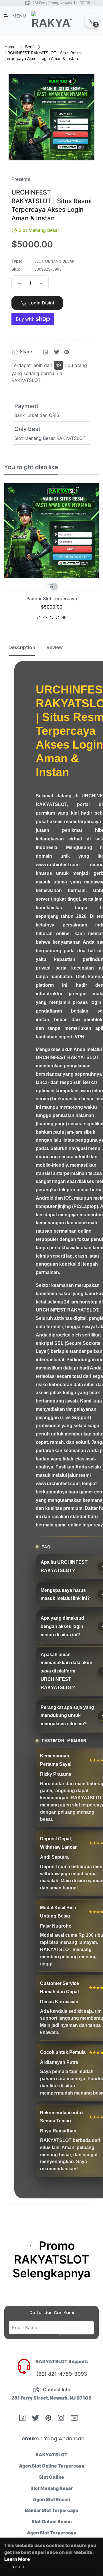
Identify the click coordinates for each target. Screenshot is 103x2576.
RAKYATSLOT (51, 2455)
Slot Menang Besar (51, 2488)
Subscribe (77, 2328)
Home (10, 47)
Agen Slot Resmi (51, 2499)
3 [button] (51, 618)
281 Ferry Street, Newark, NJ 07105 (61, 3)
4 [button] (58, 618)
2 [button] (45, 618)
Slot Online (51, 2477)
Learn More (17, 2559)
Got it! (19, 2567)
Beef (29, 47)
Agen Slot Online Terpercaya (51, 2466)
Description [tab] (22, 647)
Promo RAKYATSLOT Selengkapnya (51, 2260)
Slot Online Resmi (52, 2521)
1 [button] (39, 618)
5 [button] (64, 618)
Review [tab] (55, 647)
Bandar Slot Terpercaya (52, 599)
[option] (51, 554)
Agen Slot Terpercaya (51, 2533)
